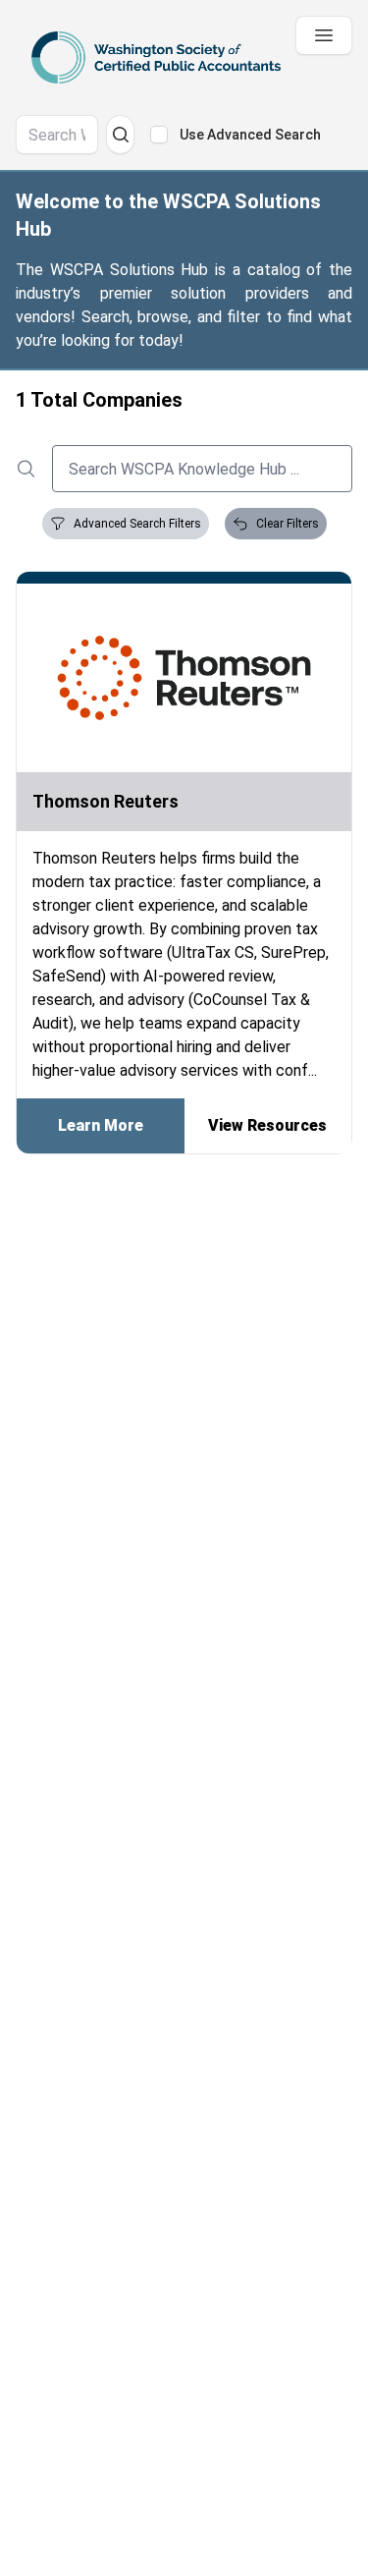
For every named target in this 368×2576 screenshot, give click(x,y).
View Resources (267, 1125)
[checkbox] (159, 135)
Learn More (101, 1125)
